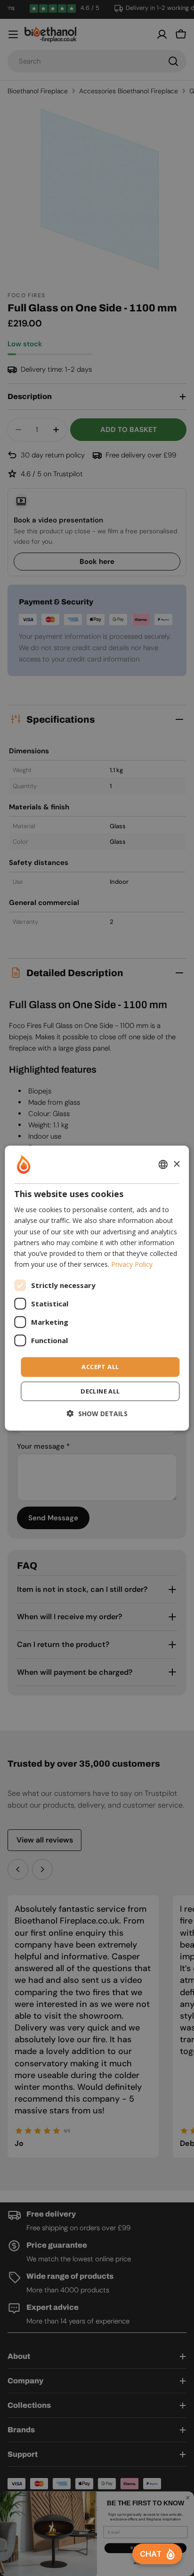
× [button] (176, 1164)
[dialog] (97, 1288)
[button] (97, 1413)
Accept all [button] (100, 1367)
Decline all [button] (100, 1391)
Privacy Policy (132, 1264)
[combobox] (163, 1165)
